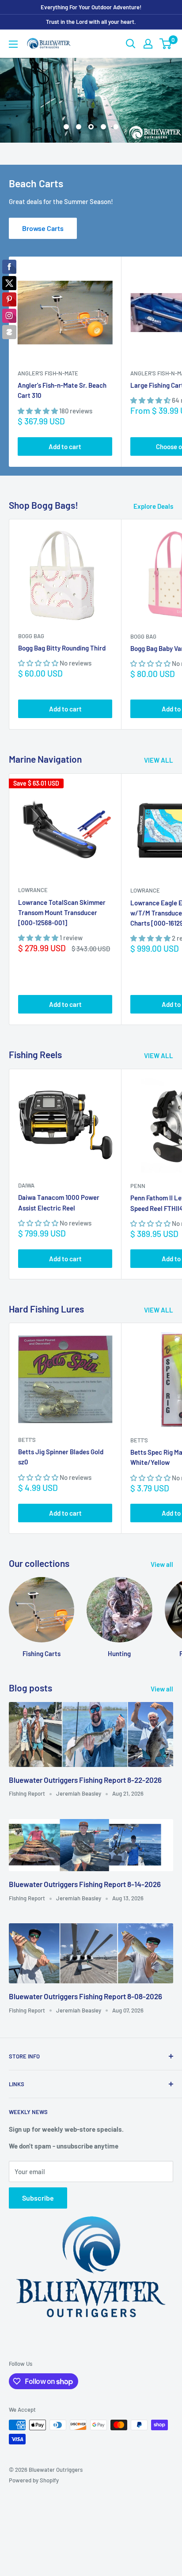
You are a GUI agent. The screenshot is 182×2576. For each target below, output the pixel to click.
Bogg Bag (31, 613)
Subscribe (38, 2176)
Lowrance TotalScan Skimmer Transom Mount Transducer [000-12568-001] (62, 890)
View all (162, 1542)
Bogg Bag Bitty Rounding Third (62, 625)
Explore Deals (153, 484)
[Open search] (131, 44)
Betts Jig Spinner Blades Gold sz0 (61, 1434)
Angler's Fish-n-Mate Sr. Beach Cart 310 (62, 368)
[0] (166, 44)
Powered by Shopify (34, 2458)
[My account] (148, 44)
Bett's (27, 1417)
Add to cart (65, 424)
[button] (38, 388)
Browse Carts (43, 206)
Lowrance (33, 868)
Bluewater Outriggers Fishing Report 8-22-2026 (85, 1757)
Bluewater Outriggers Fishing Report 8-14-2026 (85, 1861)
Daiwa (26, 1163)
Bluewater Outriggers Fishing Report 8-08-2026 (85, 1974)
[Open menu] (13, 44)
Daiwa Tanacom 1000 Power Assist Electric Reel (59, 1180)
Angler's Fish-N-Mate (48, 351)
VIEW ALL (159, 738)
